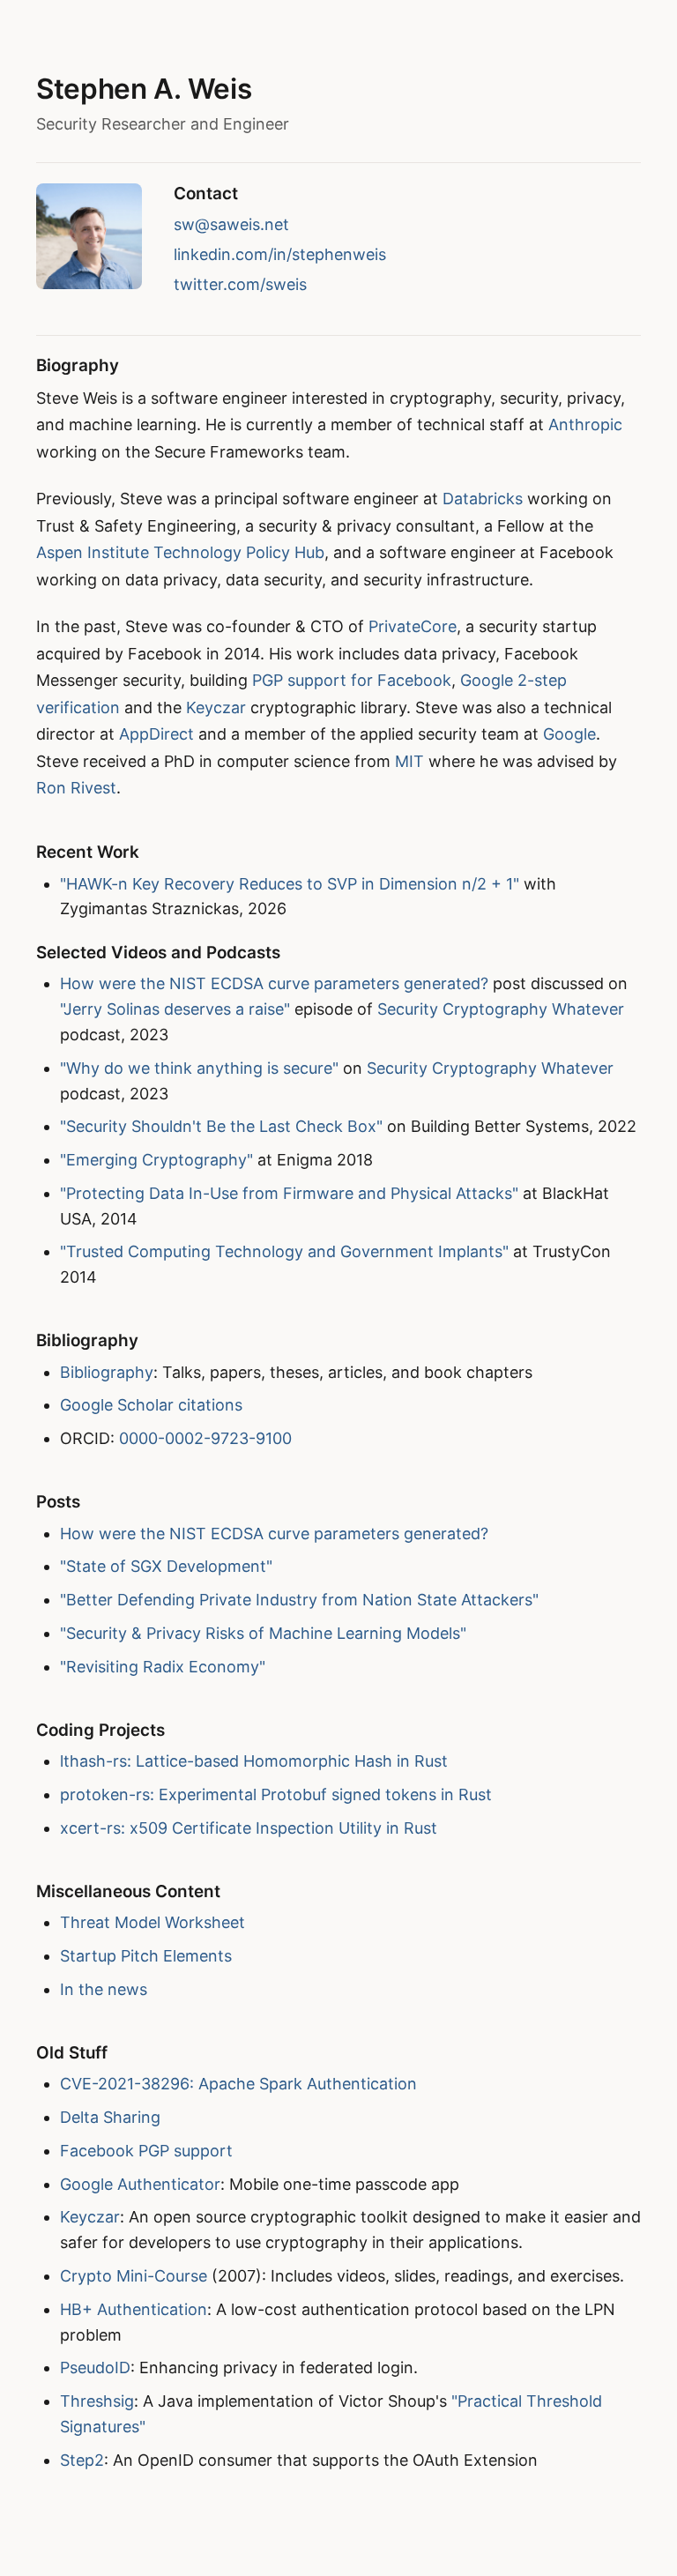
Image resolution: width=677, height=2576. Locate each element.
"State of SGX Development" (166, 1566)
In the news (104, 1989)
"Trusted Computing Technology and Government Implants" (284, 1251)
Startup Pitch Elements (146, 1956)
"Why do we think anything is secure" (199, 1068)
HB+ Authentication (134, 2309)
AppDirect (156, 734)
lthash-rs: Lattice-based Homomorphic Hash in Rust (254, 1761)
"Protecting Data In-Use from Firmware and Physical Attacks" (289, 1193)
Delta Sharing (110, 2117)
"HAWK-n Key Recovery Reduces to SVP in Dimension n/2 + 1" (290, 884)
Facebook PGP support (146, 2151)
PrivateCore (413, 626)
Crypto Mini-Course (134, 2276)
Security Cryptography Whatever (501, 1009)
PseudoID (95, 2368)
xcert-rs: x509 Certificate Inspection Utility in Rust (249, 1828)
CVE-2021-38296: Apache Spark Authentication (238, 2084)
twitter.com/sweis (240, 284)
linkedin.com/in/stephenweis (280, 254)
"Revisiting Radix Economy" (163, 1667)
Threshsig (97, 2401)
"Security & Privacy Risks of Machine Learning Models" (263, 1633)
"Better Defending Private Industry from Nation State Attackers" (299, 1600)
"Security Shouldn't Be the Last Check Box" (221, 1126)
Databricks (483, 499)
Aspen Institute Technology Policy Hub (180, 552)
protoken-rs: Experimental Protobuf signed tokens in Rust (276, 1794)
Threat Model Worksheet (153, 1922)
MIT (409, 761)
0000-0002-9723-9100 (205, 1438)
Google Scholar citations (151, 1405)
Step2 (82, 2460)
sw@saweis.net (231, 224)
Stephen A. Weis (144, 89)
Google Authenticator (140, 2184)
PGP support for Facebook (352, 680)
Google (569, 734)
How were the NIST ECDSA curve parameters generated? (274, 983)
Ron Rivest (76, 788)
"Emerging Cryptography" (156, 1160)
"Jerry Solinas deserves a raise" (175, 1009)
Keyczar (216, 707)
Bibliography (107, 1372)
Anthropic (585, 424)
